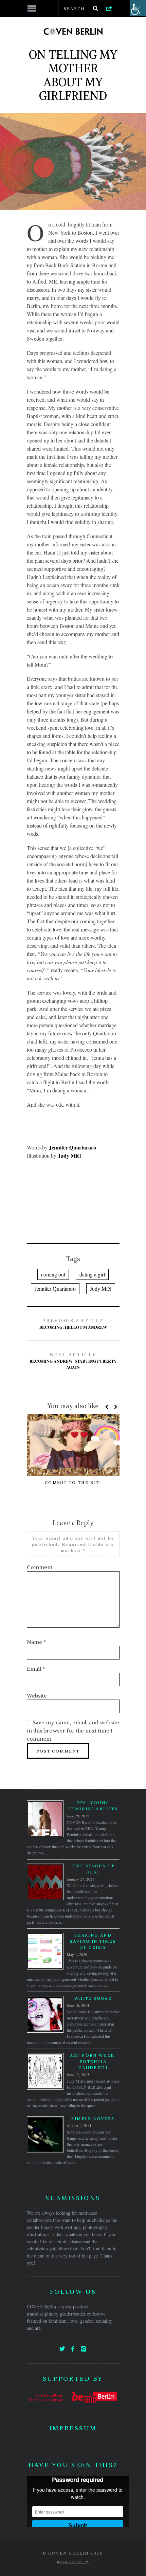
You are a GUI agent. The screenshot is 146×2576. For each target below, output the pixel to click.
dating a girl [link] (92, 1274)
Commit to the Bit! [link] (73, 1482)
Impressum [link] (73, 2428)
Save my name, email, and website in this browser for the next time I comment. (73, 1730)
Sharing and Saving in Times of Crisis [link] (93, 1941)
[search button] (96, 8)
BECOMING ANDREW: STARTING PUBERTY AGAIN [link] (73, 1361)
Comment (40, 1567)
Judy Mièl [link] (101, 1289)
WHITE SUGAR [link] (93, 1998)
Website (37, 1695)
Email (36, 1669)
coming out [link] (53, 1274)
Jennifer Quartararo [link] (55, 1289)
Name (36, 1642)
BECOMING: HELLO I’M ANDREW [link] (73, 1324)
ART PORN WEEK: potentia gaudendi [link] (93, 2061)
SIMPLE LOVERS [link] (93, 2118)
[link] (109, 8)
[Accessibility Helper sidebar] (138, 8)
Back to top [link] (71, 2562)
